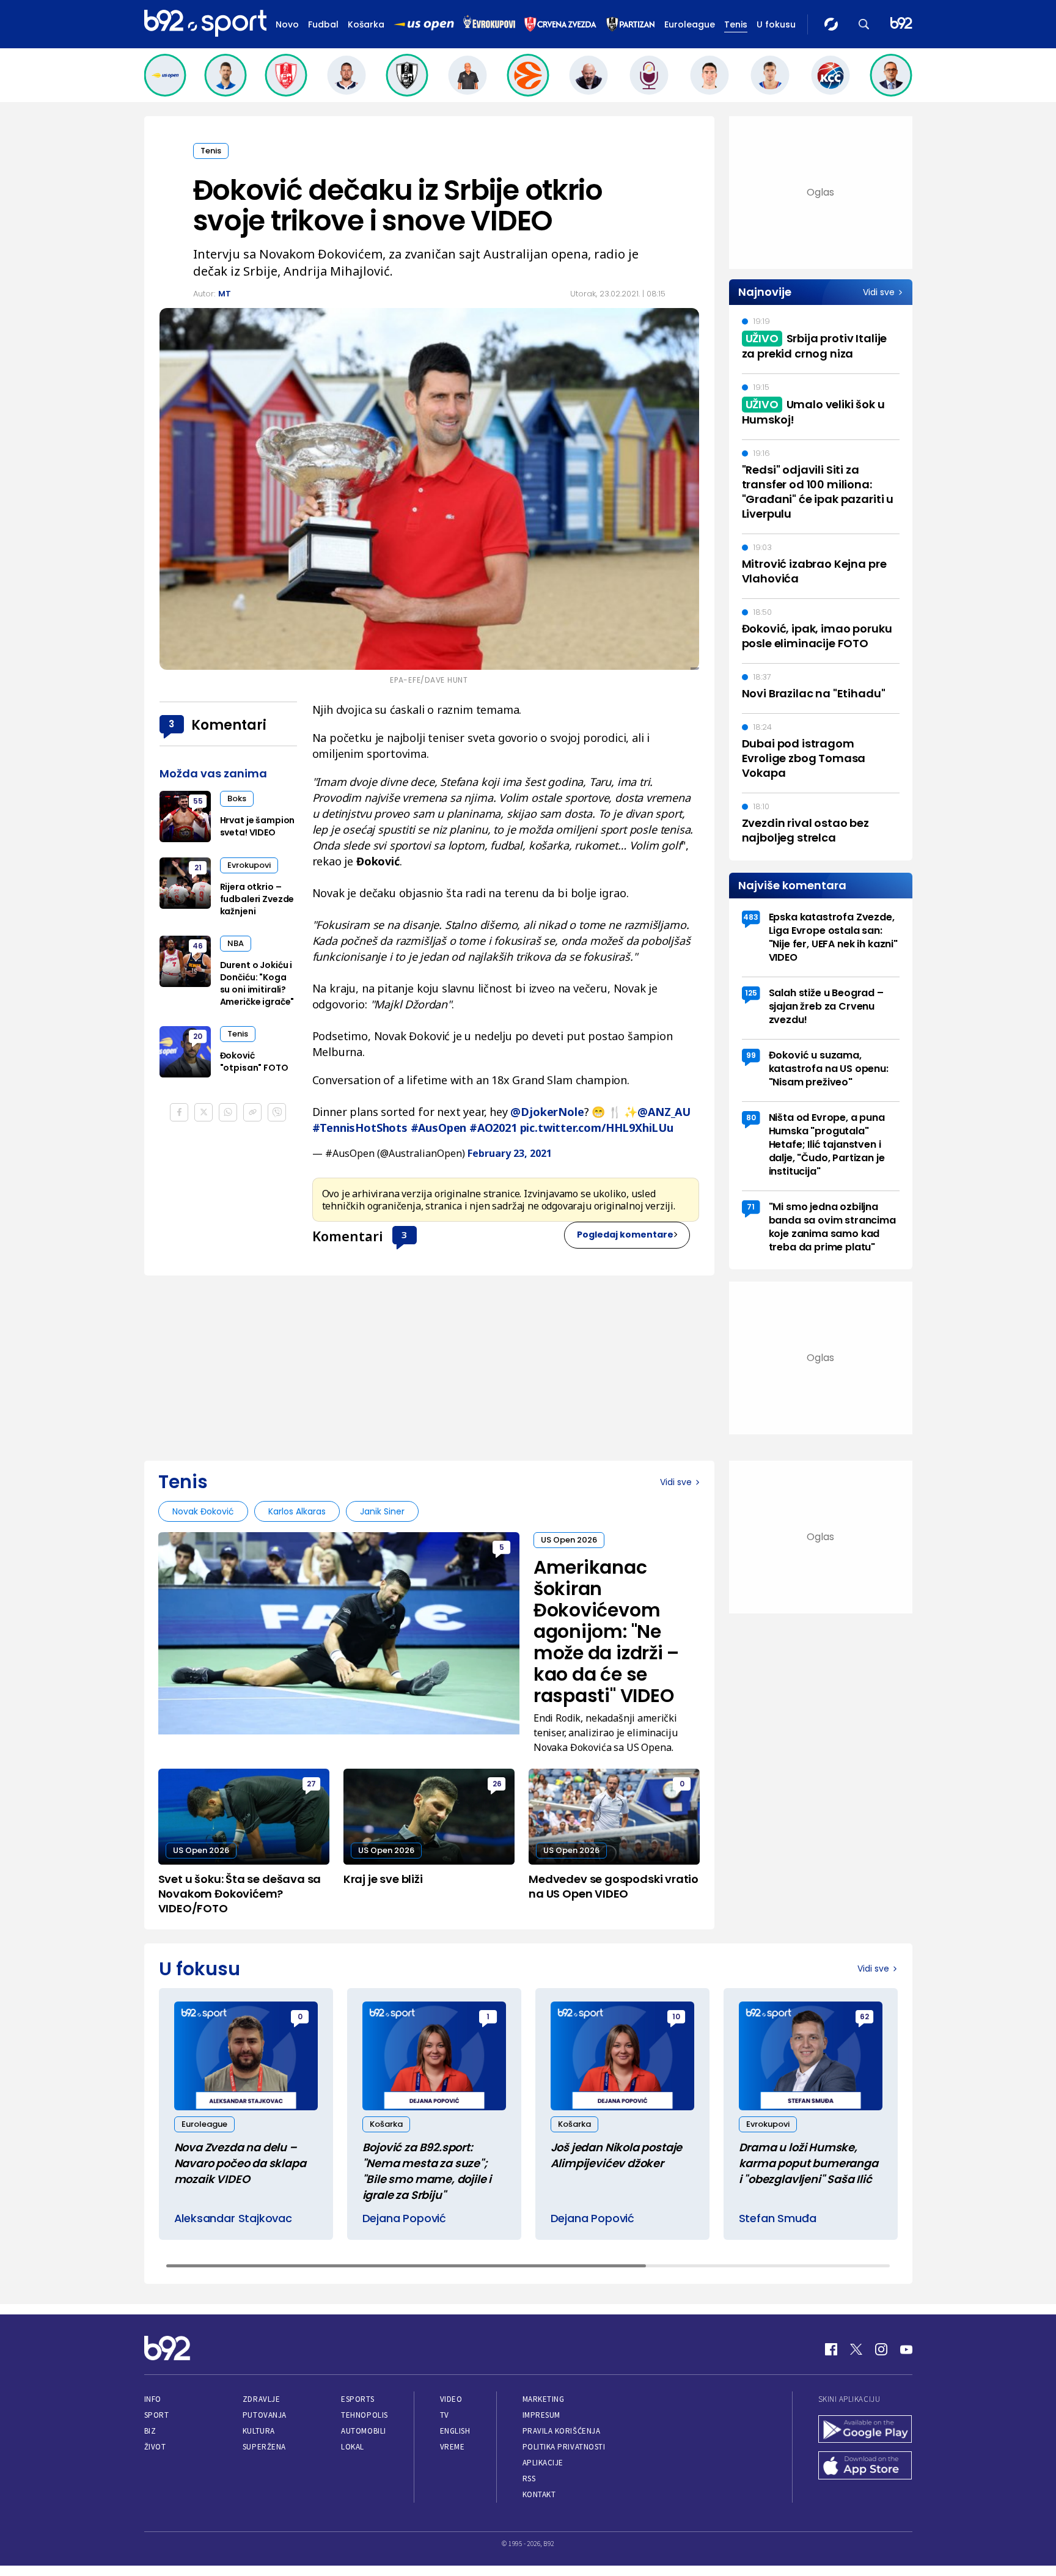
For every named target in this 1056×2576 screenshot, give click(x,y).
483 (751, 917)
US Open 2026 (569, 1540)
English (455, 2431)
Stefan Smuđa (778, 2218)
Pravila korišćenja (562, 2431)
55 (198, 801)
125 (751, 993)
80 (751, 1117)
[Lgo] (901, 24)
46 (198, 946)
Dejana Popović (404, 2218)
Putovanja (265, 2415)
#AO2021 (493, 1128)
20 (198, 1036)
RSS (529, 2479)
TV (445, 2415)
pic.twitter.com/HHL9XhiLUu (597, 1128)
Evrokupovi (249, 865)
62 (864, 2016)
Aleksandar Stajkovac (233, 2218)
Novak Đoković (203, 1511)
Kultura (259, 2431)
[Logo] (205, 24)
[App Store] (865, 2467)
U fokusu (776, 24)
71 (751, 1207)
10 (676, 2016)
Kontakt (539, 2494)
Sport (157, 2415)
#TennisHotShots (360, 1128)
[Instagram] (881, 2349)
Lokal (353, 2447)
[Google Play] (865, 2431)
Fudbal (323, 24)
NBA (236, 943)
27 (311, 1784)
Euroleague (690, 24)
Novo (287, 24)
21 (198, 868)
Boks (237, 798)
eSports (358, 2399)
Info (153, 2399)
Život (155, 2447)
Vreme (453, 2447)
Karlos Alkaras (297, 1511)
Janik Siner (382, 1511)
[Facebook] (831, 2349)
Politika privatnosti (564, 2447)
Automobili (363, 2431)
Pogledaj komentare (625, 1235)
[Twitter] (856, 2349)
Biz (150, 2431)
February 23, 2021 (510, 1153)
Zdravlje (261, 2399)
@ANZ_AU (664, 1112)
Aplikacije (543, 2463)
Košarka (366, 24)
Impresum (541, 2415)
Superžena (264, 2447)
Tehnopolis (364, 2415)
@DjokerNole (547, 1112)
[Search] (864, 24)
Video (451, 2399)
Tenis (736, 24)
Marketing (544, 2399)
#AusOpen (439, 1128)
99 (751, 1055)
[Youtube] (906, 2349)
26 (497, 1784)
